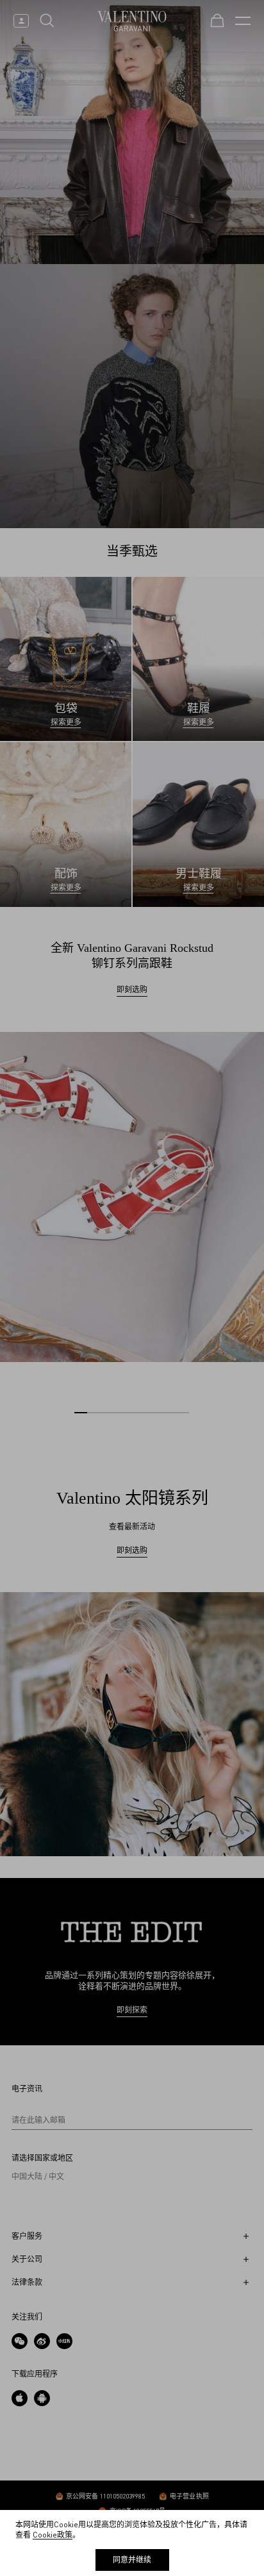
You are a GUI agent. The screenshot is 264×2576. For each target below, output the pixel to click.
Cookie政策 (53, 2535)
